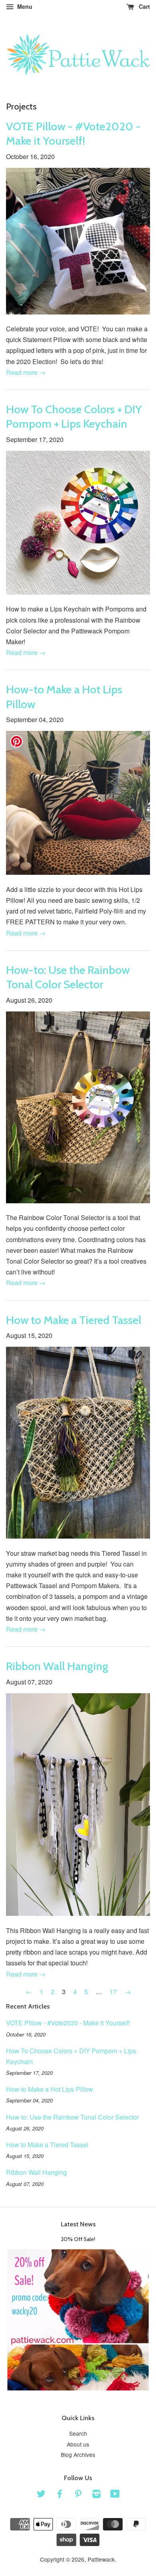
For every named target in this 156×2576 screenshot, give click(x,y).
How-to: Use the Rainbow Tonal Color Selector (72, 2117)
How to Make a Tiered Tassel (74, 1320)
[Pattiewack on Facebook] (60, 2495)
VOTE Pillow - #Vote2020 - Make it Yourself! (68, 2023)
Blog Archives (78, 2455)
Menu (24, 6)
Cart (144, 6)
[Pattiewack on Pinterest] (78, 2495)
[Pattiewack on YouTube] (115, 2495)
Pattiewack (101, 2559)
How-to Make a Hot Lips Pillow (50, 2089)
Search (78, 2433)
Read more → (26, 372)
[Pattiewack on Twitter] (41, 2495)
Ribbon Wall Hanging (57, 1666)
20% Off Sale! (78, 2239)
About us (78, 2444)
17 (113, 1992)
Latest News (78, 2224)
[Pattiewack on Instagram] (96, 2495)
